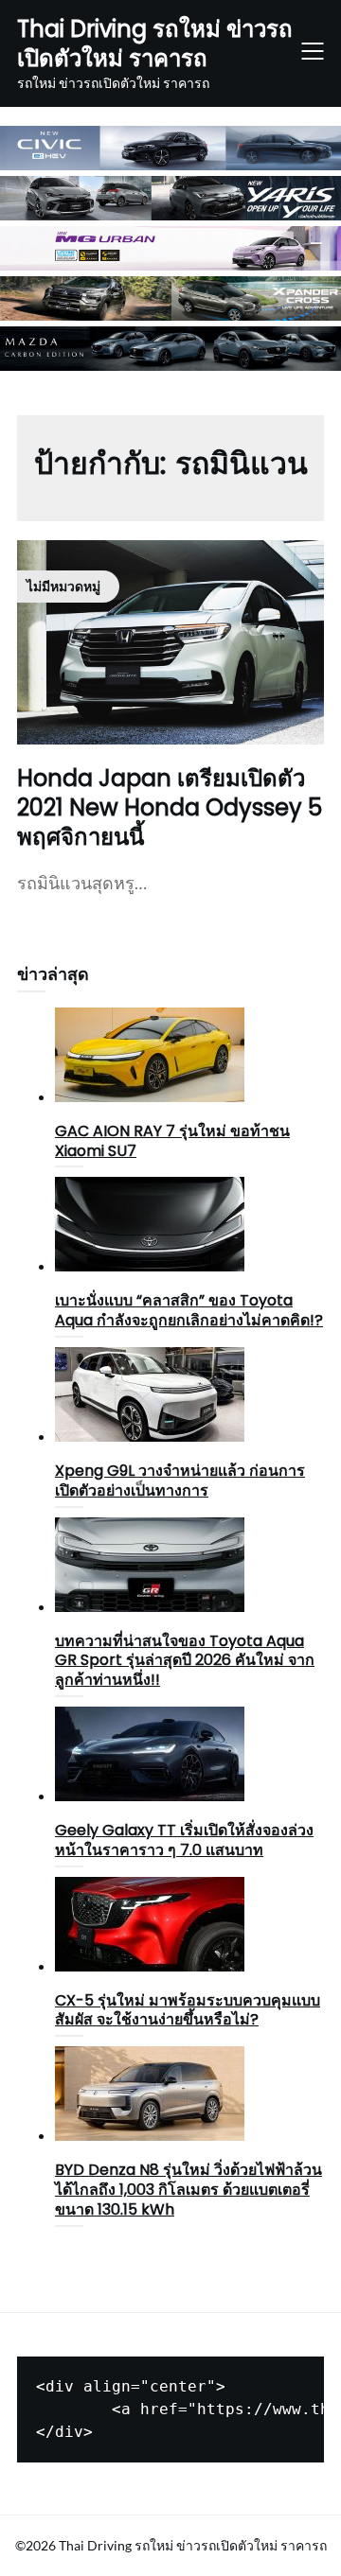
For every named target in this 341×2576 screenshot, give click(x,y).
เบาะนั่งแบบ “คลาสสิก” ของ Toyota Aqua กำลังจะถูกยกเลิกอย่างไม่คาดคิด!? (189, 1310)
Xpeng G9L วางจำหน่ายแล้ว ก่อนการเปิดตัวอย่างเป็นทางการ (180, 1481)
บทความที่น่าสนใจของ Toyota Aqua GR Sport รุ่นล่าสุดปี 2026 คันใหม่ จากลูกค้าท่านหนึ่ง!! (185, 1661)
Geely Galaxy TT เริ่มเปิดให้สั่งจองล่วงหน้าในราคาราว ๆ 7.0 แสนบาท (184, 1840)
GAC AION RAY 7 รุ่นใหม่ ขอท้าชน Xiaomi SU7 (172, 1141)
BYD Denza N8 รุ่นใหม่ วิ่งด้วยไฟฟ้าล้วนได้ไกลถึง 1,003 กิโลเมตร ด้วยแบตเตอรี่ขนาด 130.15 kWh (188, 2190)
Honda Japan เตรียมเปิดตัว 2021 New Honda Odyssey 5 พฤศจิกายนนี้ (170, 807)
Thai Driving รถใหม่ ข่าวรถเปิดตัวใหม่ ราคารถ (155, 44)
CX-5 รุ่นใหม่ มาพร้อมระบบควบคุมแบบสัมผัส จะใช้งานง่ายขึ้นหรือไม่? (188, 2010)
